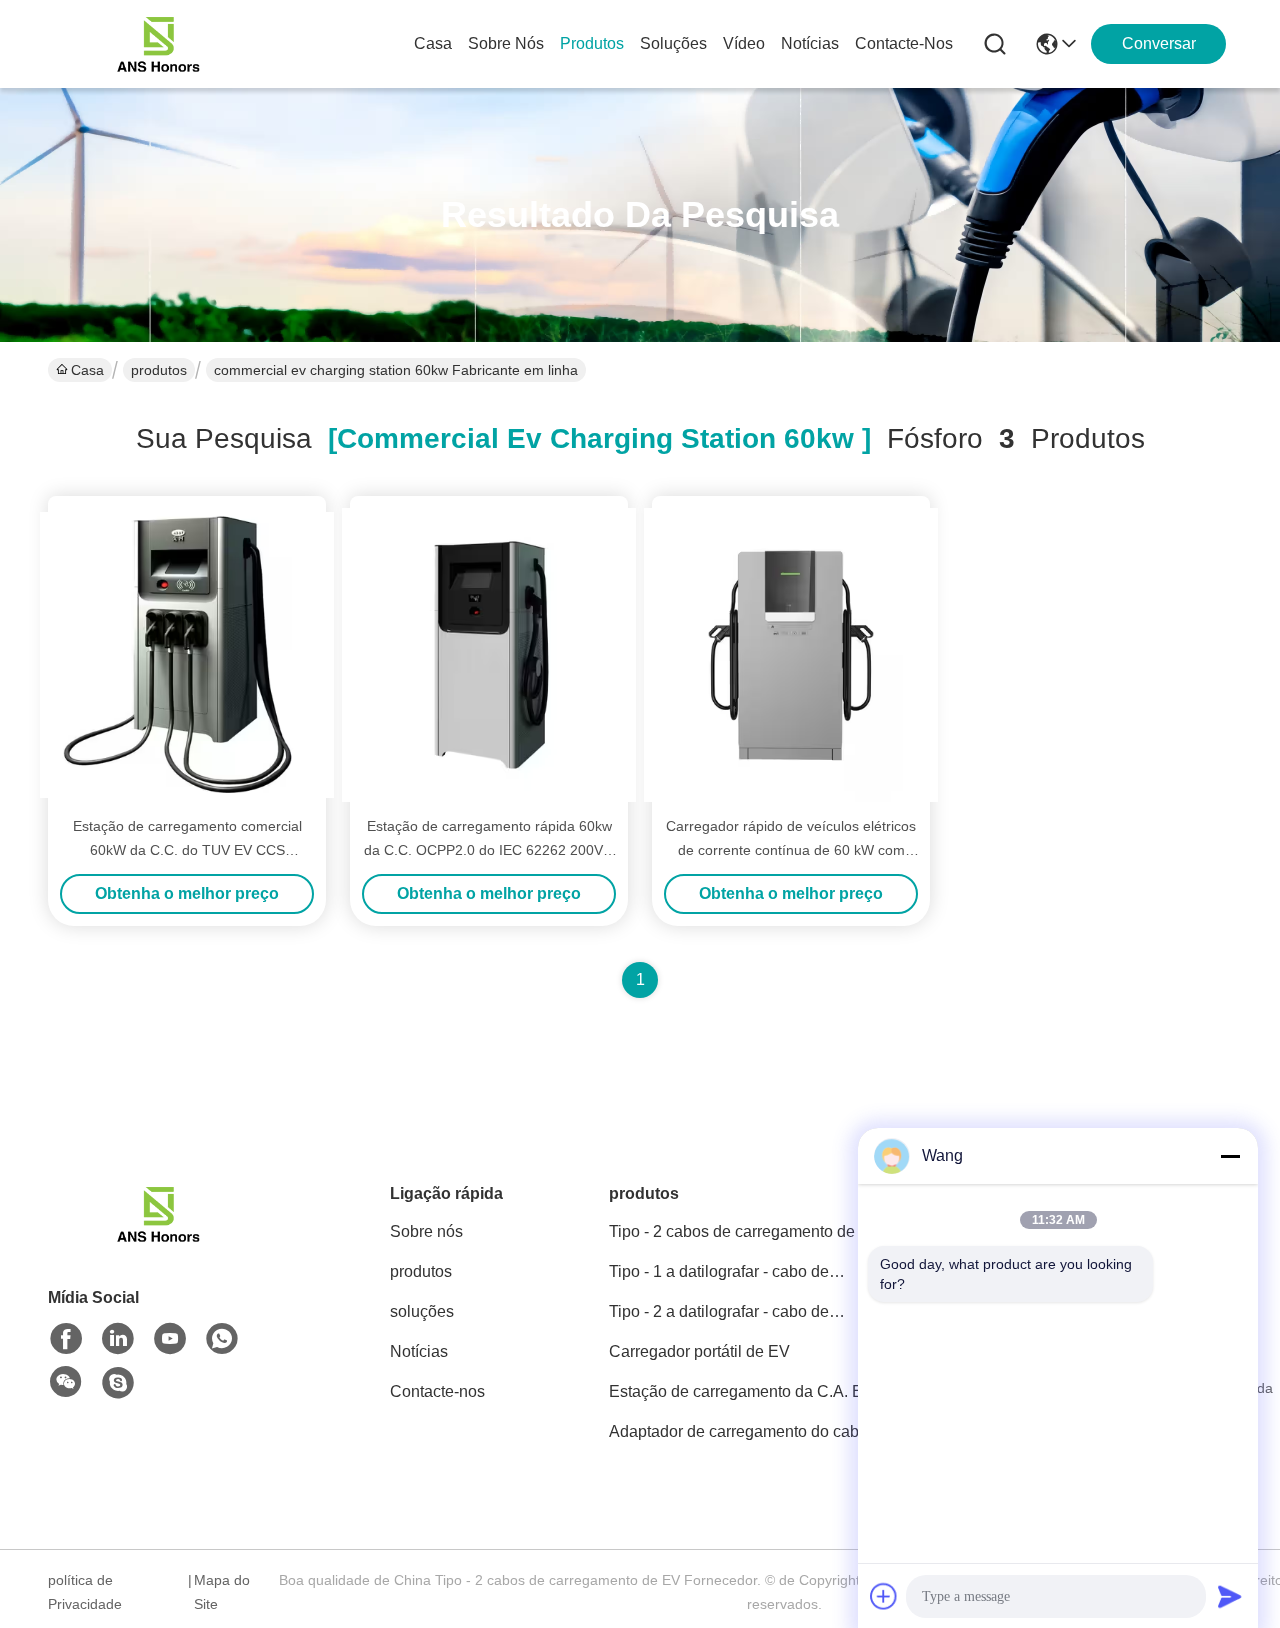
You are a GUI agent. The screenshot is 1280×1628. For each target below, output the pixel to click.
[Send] (1230, 1596)
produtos (592, 43)
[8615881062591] (222, 1339)
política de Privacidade (85, 1592)
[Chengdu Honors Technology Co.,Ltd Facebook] (66, 1339)
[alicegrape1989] (118, 1383)
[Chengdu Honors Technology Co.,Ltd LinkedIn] (118, 1339)
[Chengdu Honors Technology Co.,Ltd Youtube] (170, 1339)
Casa (433, 43)
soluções (673, 43)
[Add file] (884, 1596)
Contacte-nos (904, 43)
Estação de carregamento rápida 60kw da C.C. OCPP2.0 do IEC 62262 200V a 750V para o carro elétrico (489, 850)
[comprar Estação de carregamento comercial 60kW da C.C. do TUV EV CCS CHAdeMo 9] (187, 655)
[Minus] (1230, 1156)
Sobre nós (506, 43)
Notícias (810, 43)
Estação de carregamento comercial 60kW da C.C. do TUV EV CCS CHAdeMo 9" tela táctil (187, 850)
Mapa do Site (222, 1592)
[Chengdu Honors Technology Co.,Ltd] (158, 44)
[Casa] (158, 1238)
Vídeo (744, 43)
